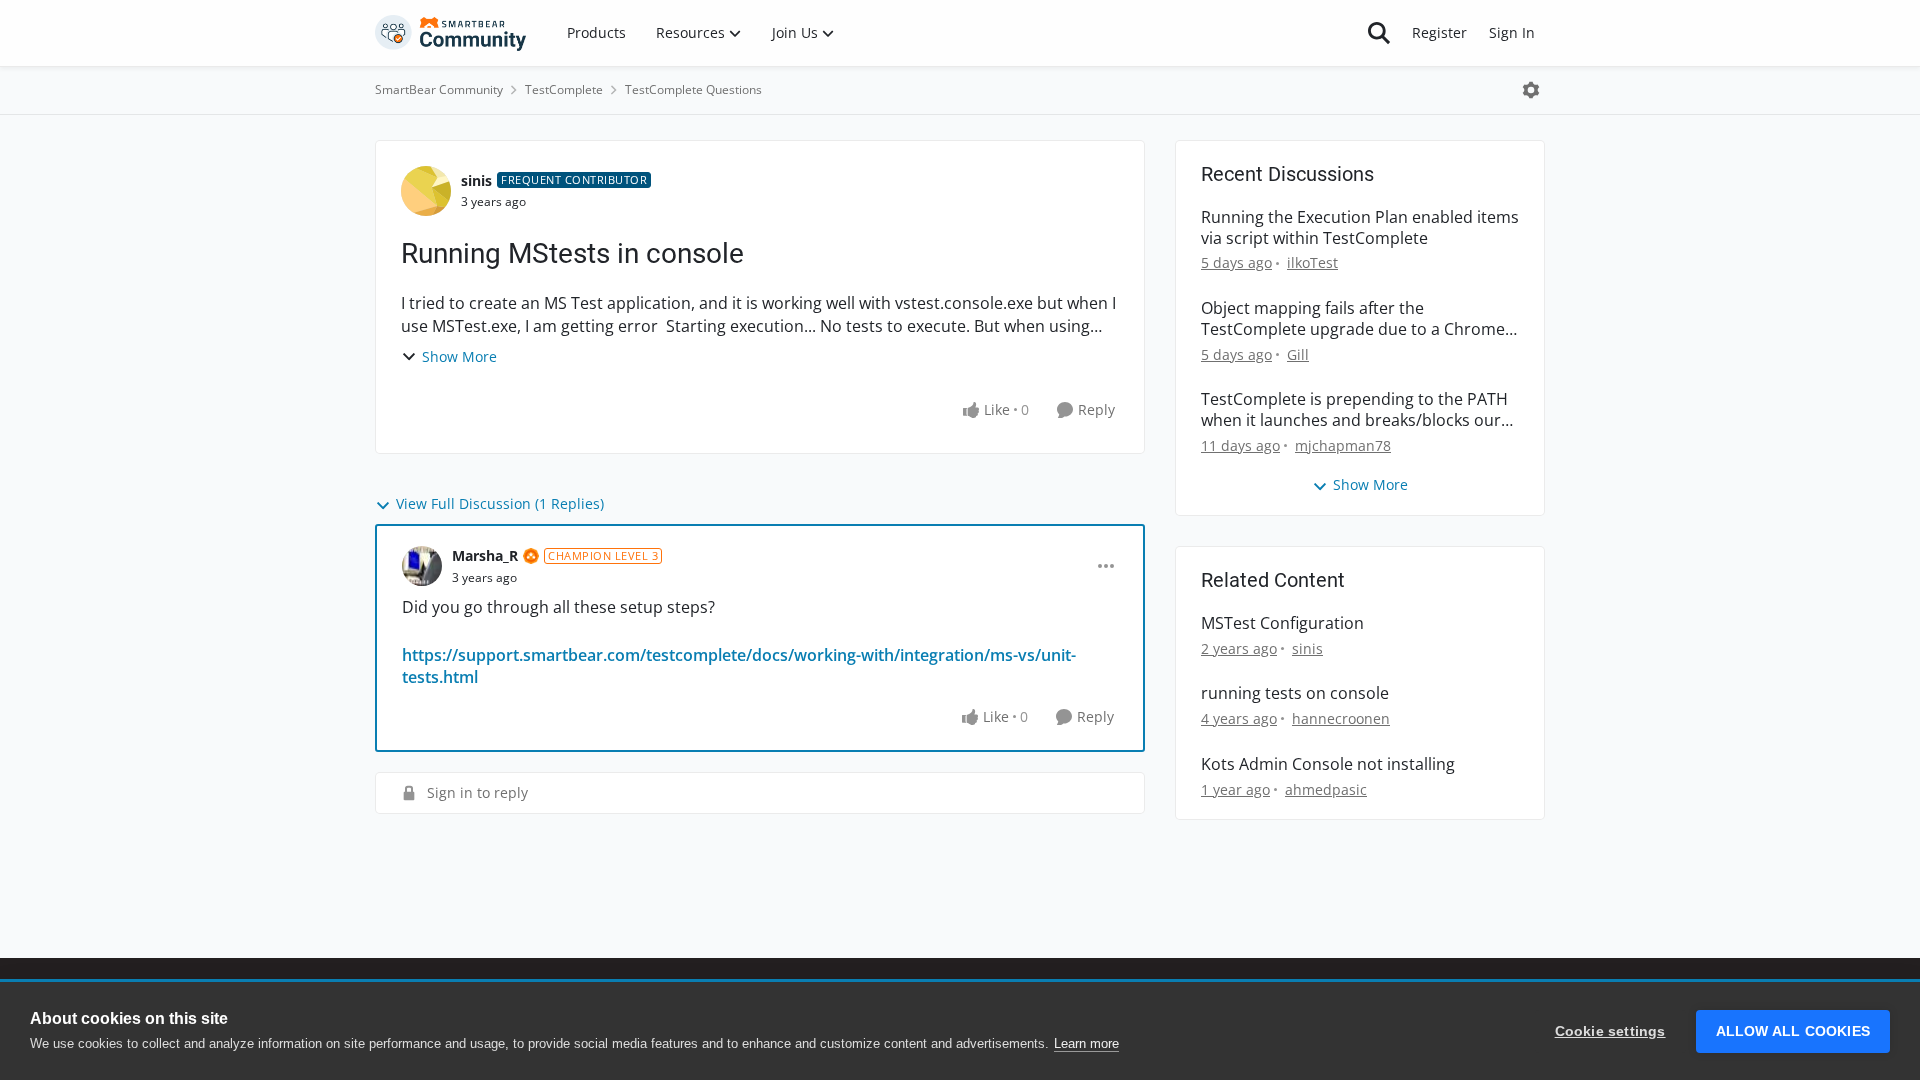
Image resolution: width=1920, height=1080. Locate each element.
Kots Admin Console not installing (1328, 764)
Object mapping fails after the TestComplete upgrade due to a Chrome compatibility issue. (1353, 319)
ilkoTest (1312, 262)
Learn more (1086, 1043)
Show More (459, 356)
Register (1439, 32)
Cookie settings (1610, 1031)
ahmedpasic (1326, 789)
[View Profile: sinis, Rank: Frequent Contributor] (426, 191)
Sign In (1512, 32)
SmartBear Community (439, 89)
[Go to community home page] (451, 33)
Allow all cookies (1793, 1031)
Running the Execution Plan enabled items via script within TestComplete (1360, 228)
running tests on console (1295, 693)
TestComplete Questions (693, 89)
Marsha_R (485, 555)
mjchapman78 (1343, 445)
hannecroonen (1341, 718)
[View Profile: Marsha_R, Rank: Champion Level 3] (422, 566)
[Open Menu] (1531, 90)
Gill (1298, 354)
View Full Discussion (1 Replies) (500, 503)
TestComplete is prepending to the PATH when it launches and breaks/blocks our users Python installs (1354, 410)
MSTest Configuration (1282, 623)
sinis (476, 180)
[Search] (1379, 33)
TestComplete (564, 89)
